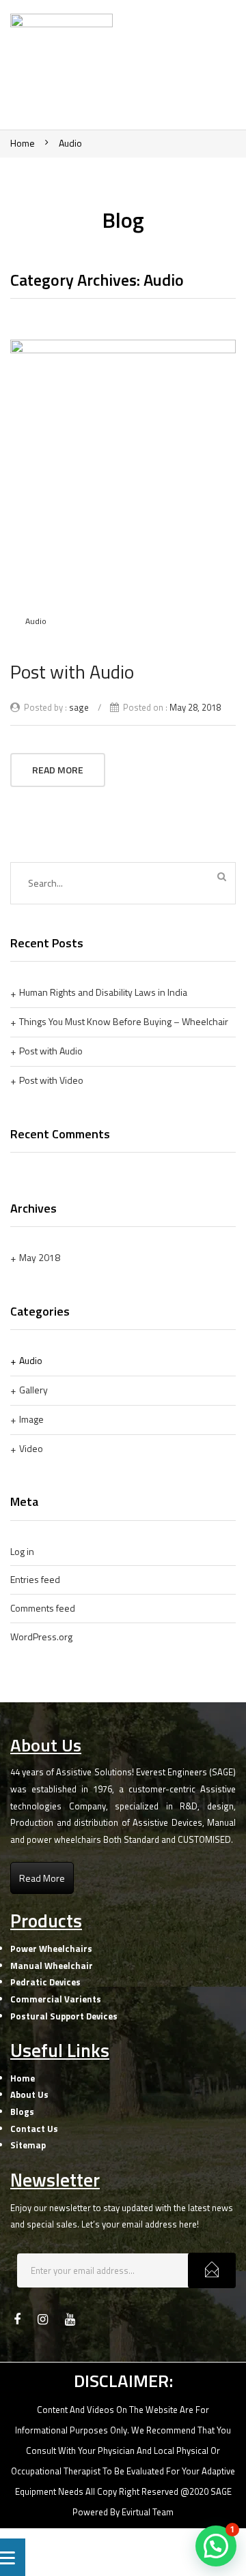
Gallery (33, 1390)
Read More (58, 770)
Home (23, 143)
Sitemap (28, 2145)
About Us (29, 2094)
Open (205, 68)
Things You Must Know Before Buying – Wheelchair (124, 1021)
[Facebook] (17, 2320)
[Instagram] (43, 2320)
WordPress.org (41, 1637)
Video (31, 1448)
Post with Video (51, 1080)
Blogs (22, 2112)
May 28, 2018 (195, 707)
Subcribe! (212, 2270)
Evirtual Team (148, 2512)
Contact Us (34, 2129)
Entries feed (35, 1579)
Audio (70, 143)
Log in (22, 1551)
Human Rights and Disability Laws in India (103, 992)
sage (79, 707)
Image (31, 1419)
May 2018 (40, 1257)
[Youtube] (70, 2320)
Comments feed (43, 1608)
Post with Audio (72, 671)
